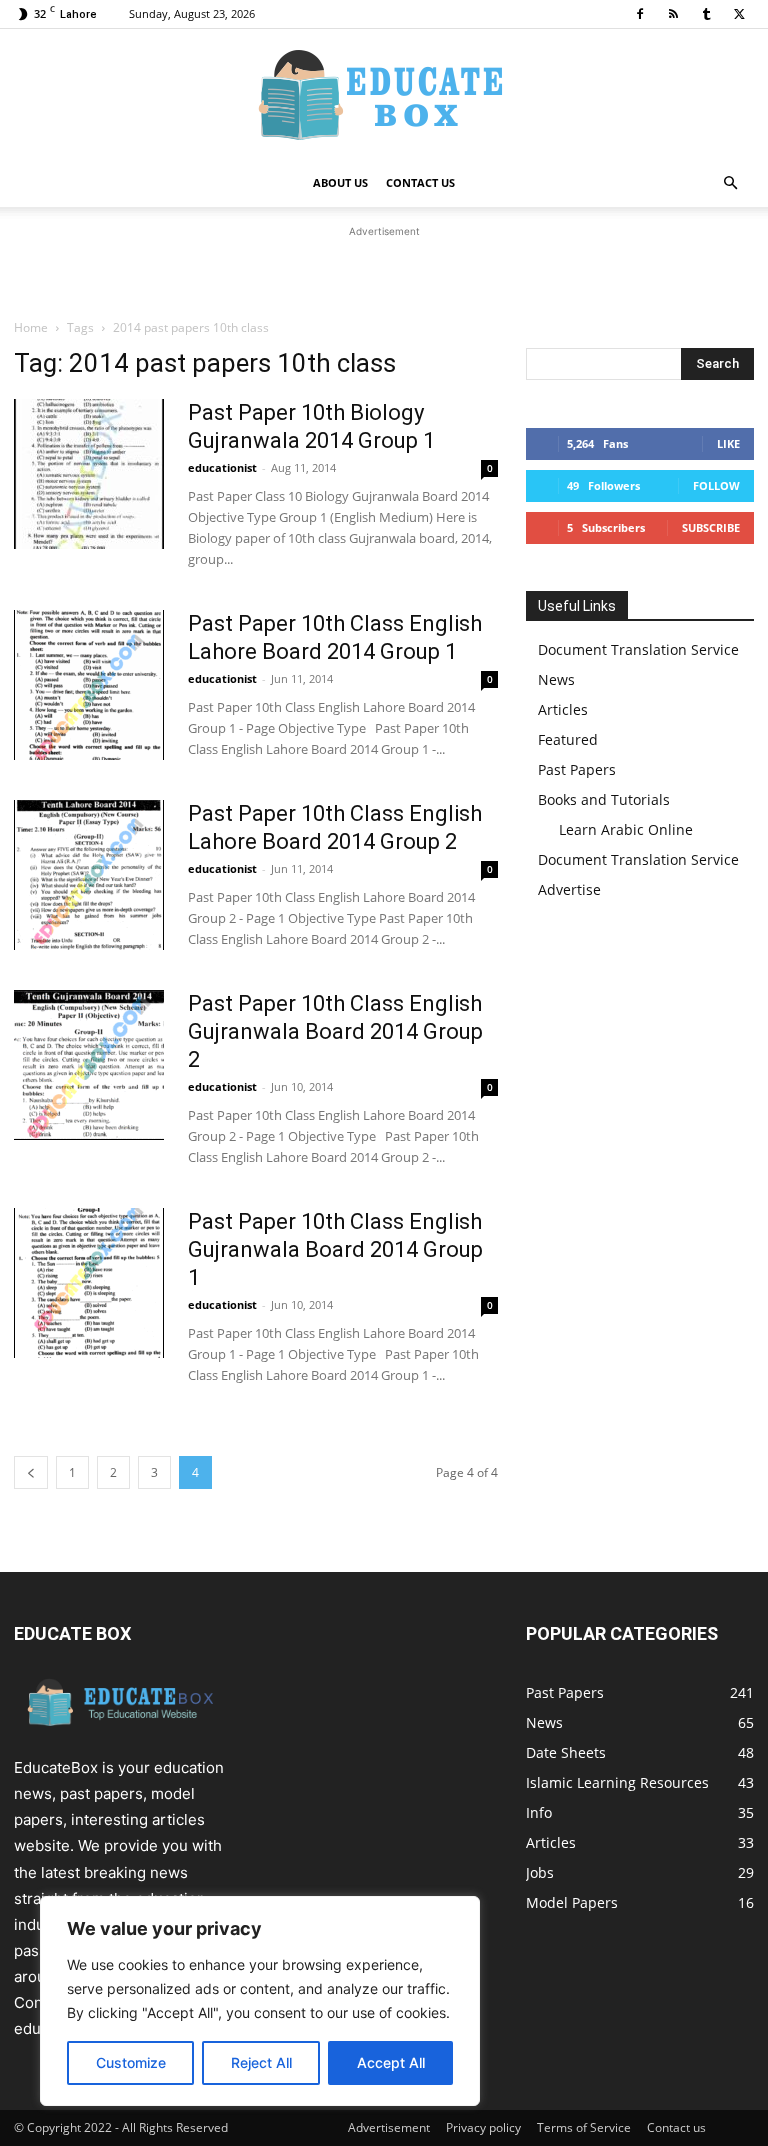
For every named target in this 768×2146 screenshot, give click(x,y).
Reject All (261, 2062)
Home (31, 327)
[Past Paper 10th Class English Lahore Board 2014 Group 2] (89, 875)
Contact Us (420, 182)
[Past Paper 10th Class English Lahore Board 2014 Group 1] (89, 685)
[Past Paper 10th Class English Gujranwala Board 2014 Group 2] (89, 1065)
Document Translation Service (638, 649)
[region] (260, 2001)
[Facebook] (640, 14)
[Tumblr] (706, 14)
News (556, 679)
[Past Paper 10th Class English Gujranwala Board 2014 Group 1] (89, 1283)
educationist (222, 467)
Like (728, 443)
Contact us (676, 2127)
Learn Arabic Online (626, 829)
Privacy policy (483, 2127)
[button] (730, 183)
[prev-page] (31, 1472)
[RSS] (673, 14)
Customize (131, 2062)
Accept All (391, 2062)
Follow (716, 485)
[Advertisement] (384, 272)
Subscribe (711, 527)
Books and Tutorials (604, 799)
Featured (568, 739)
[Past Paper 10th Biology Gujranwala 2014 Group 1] (89, 474)
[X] (739, 14)
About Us (340, 182)
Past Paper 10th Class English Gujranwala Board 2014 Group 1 (335, 1249)
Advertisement (389, 2127)
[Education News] (384, 95)
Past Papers (577, 769)
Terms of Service (584, 2127)
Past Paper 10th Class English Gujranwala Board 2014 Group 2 (335, 1031)
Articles (563, 709)
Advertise (569, 889)
